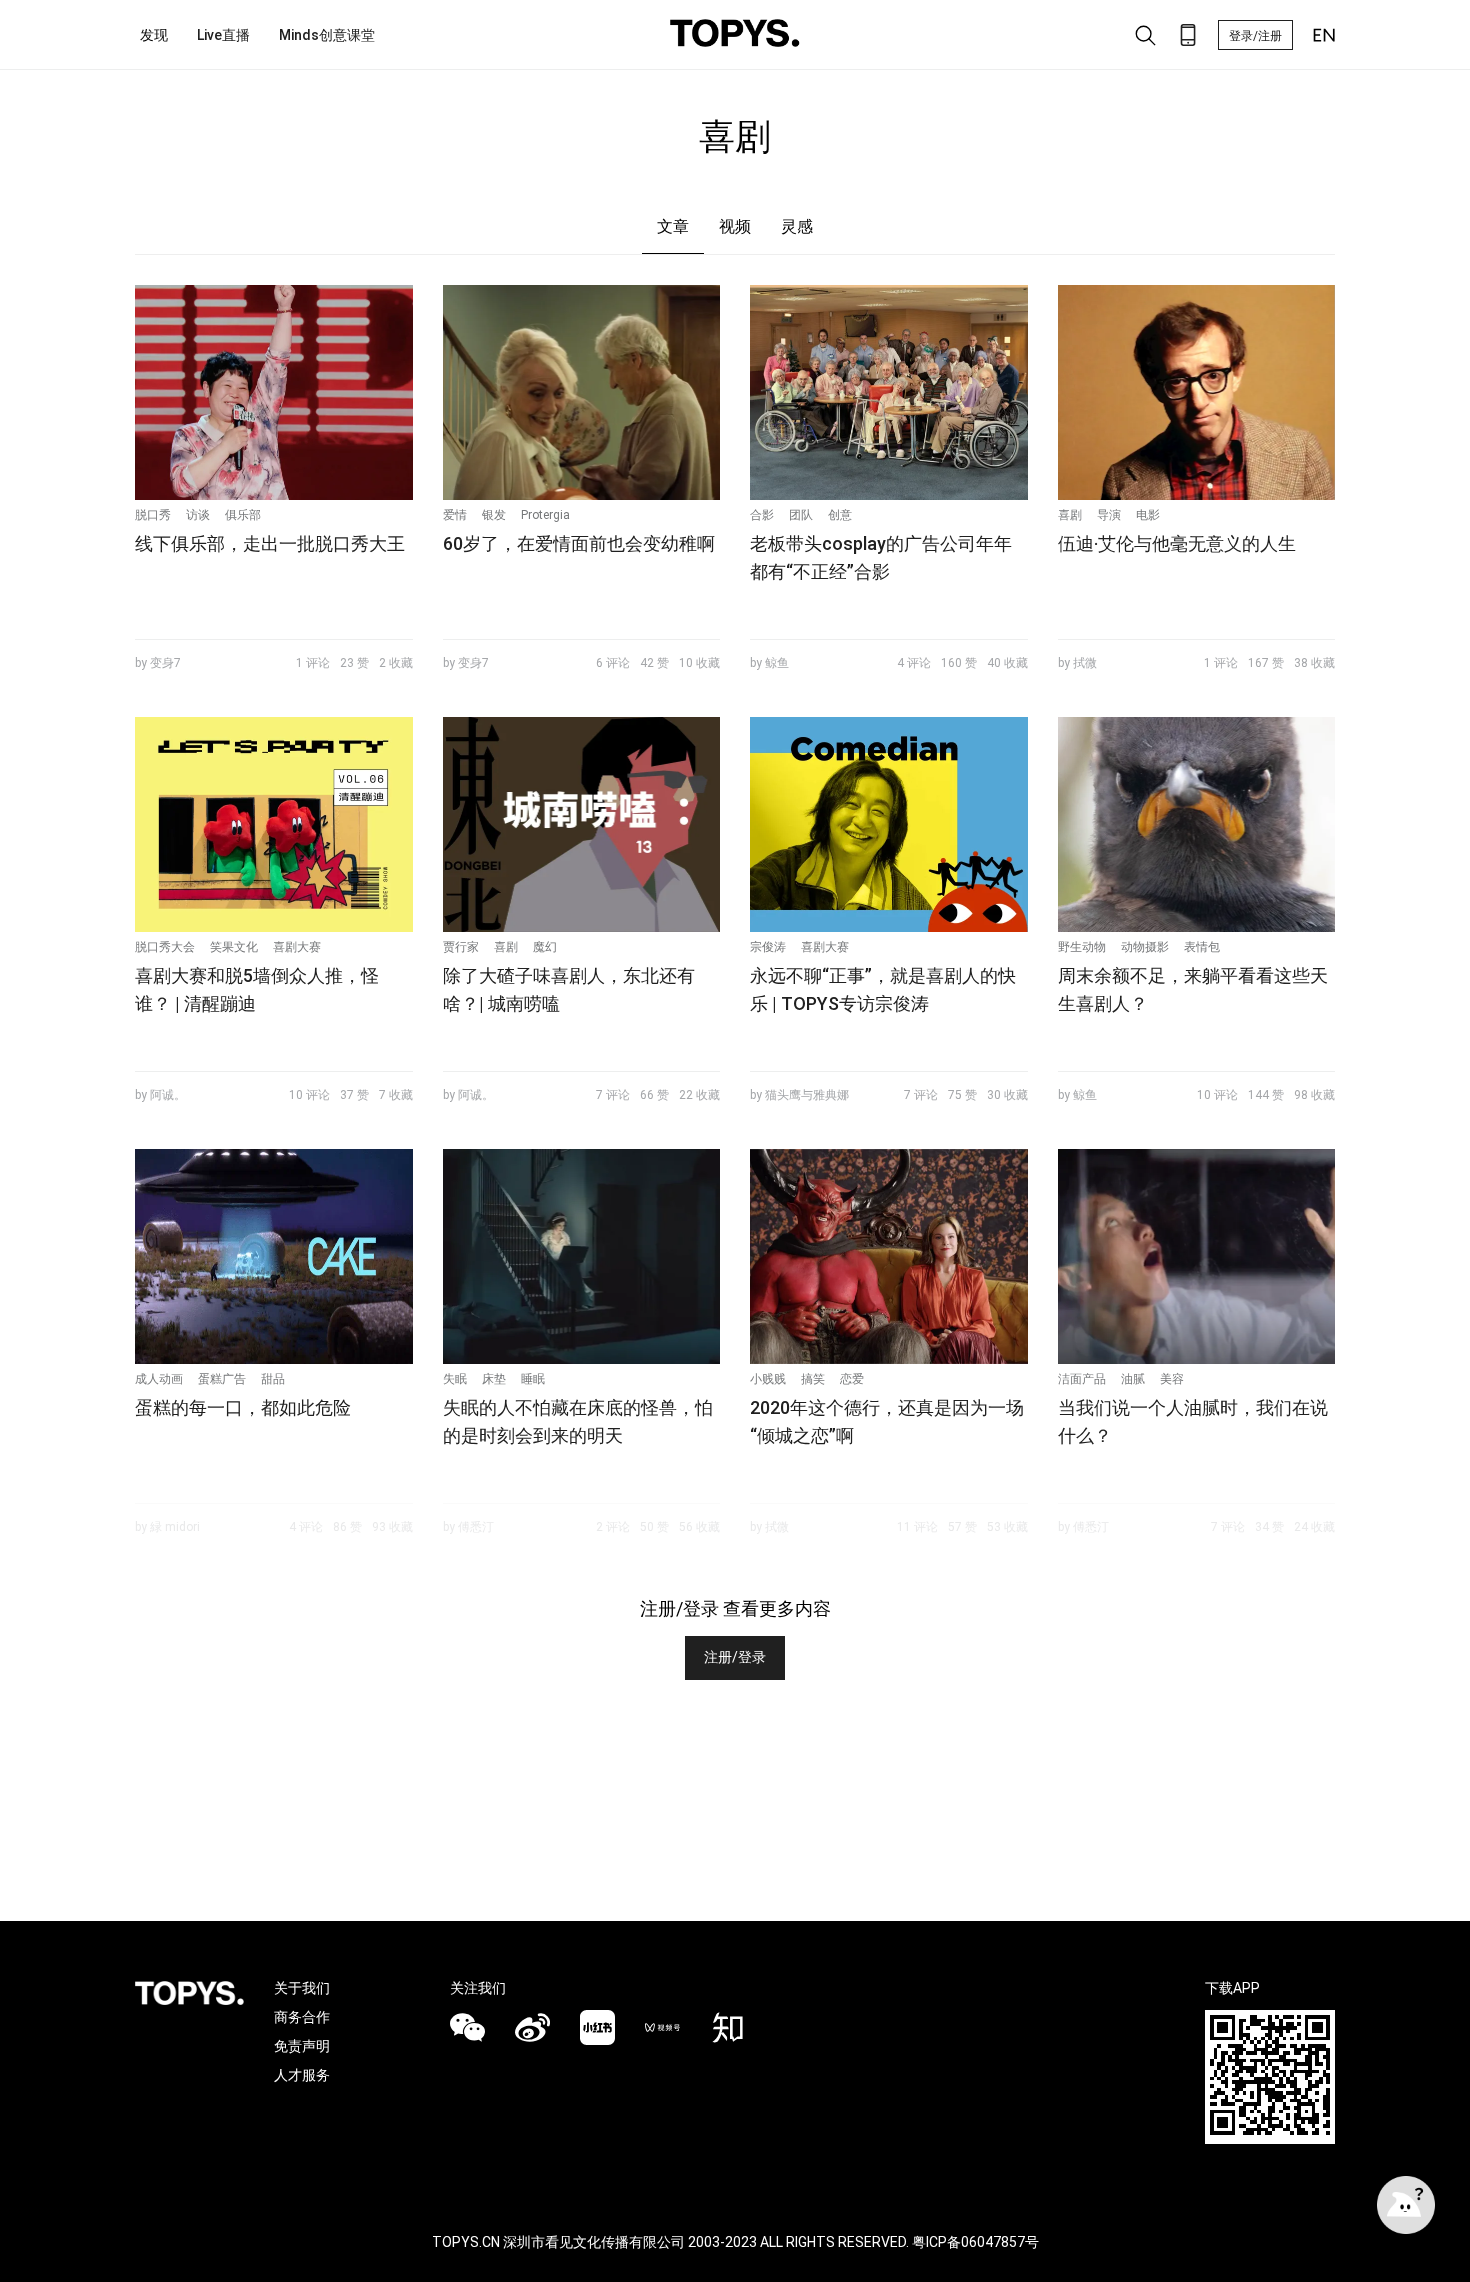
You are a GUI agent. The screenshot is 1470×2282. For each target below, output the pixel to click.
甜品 (273, 1379)
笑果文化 (234, 947)
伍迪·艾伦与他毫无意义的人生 (1177, 543)
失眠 (455, 1379)
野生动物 (1082, 947)
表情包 (1202, 947)
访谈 (198, 515)
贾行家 (461, 947)
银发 (494, 515)
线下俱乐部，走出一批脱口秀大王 (270, 543)
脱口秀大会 (165, 947)
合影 (762, 515)
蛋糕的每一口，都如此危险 (243, 1407)
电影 (1148, 515)
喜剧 (1070, 515)
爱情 (455, 515)
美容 (1172, 1379)
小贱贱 (768, 1379)
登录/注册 (1255, 36)
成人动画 (159, 1379)
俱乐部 (243, 515)
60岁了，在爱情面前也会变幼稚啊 (579, 543)
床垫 (494, 1379)
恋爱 (852, 1379)
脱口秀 (153, 515)
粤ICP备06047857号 (975, 2242)
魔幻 (545, 947)
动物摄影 (1145, 947)
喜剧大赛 (297, 947)
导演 (1109, 515)
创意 (840, 515)
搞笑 (813, 1379)
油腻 (1133, 1379)
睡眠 (533, 1379)
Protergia (545, 515)
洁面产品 (1082, 1379)
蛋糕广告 (222, 1379)
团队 (801, 515)
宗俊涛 (768, 947)
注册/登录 (735, 1657)
